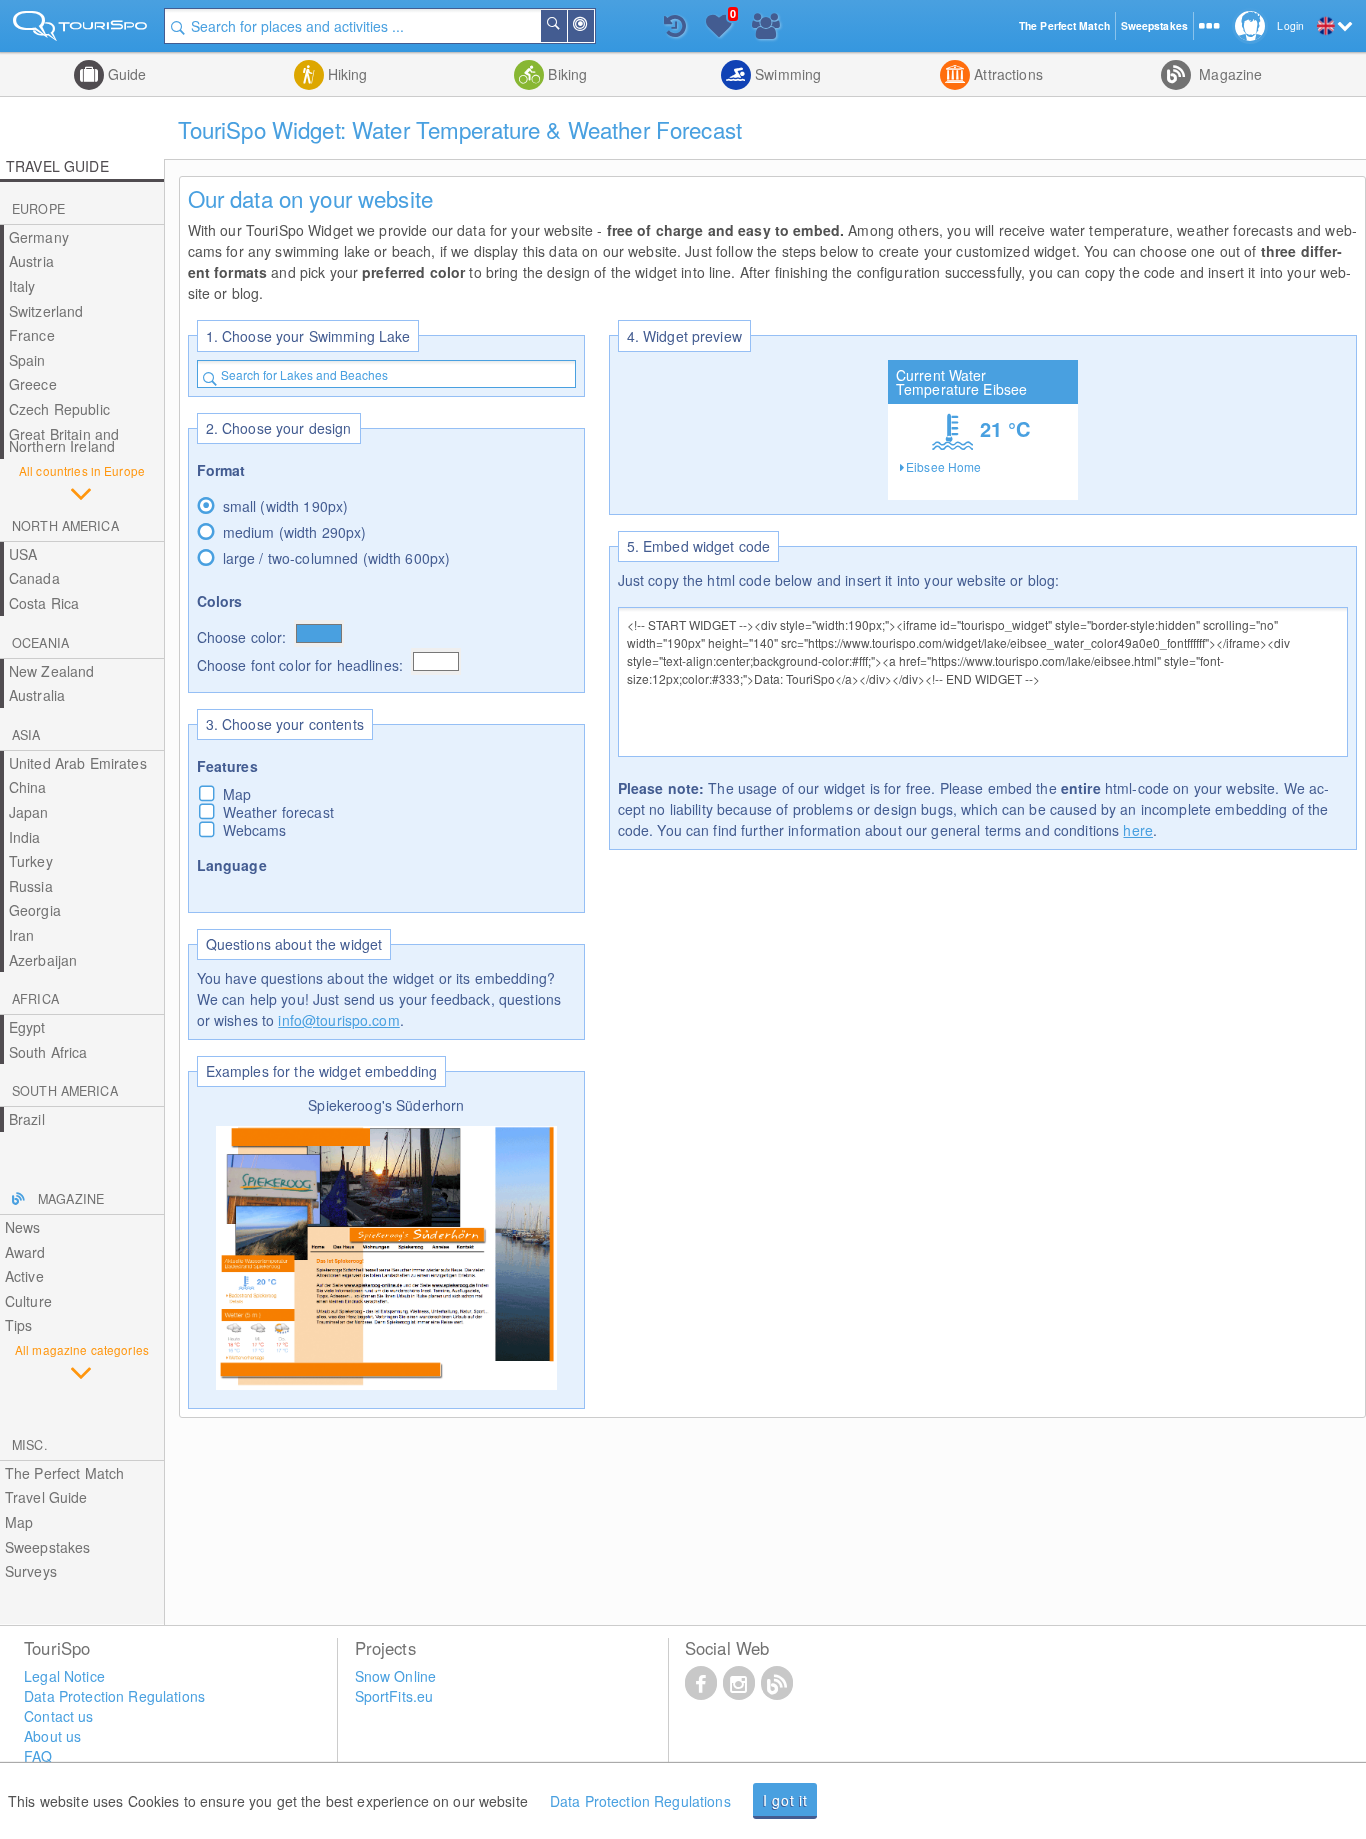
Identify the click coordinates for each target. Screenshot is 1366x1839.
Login (1290, 25)
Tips (19, 1325)
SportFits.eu (394, 1696)
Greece (33, 384)
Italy (22, 286)
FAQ (38, 1756)
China (28, 787)
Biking (565, 74)
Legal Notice (64, 1676)
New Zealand (52, 671)
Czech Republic (59, 409)
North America (65, 526)
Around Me (593, 26)
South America (65, 1091)
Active (24, 1276)
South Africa (48, 1052)
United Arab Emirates (78, 763)
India (25, 837)
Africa (35, 999)
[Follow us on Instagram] (739, 1682)
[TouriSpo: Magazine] (777, 1682)
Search (566, 26)
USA (23, 554)
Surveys (31, 1571)
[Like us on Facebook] (701, 1682)
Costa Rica (44, 603)
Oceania (40, 643)
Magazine (1228, 74)
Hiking (346, 74)
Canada (34, 578)
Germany (39, 237)
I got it (785, 1800)
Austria (31, 261)
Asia (26, 735)
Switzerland (46, 311)
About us (52, 1736)
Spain (27, 360)
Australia (37, 695)
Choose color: (242, 637)
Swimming (786, 74)
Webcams (255, 830)
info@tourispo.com (338, 1020)
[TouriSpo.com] (82, 29)
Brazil (27, 1119)
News (23, 1227)
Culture (28, 1301)
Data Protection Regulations (640, 1801)
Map (19, 1522)
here (1138, 830)
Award (25, 1252)
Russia (31, 886)
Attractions (1006, 74)
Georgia (35, 910)
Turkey (31, 861)
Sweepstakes (48, 1547)
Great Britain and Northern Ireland (64, 440)
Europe (38, 209)
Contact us (58, 1716)
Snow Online (396, 1676)
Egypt (27, 1027)
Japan (29, 812)
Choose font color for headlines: (300, 665)
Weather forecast (278, 812)
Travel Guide (46, 1497)
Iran (22, 935)
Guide (125, 74)
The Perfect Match (64, 1473)
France (32, 335)
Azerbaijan (43, 960)
